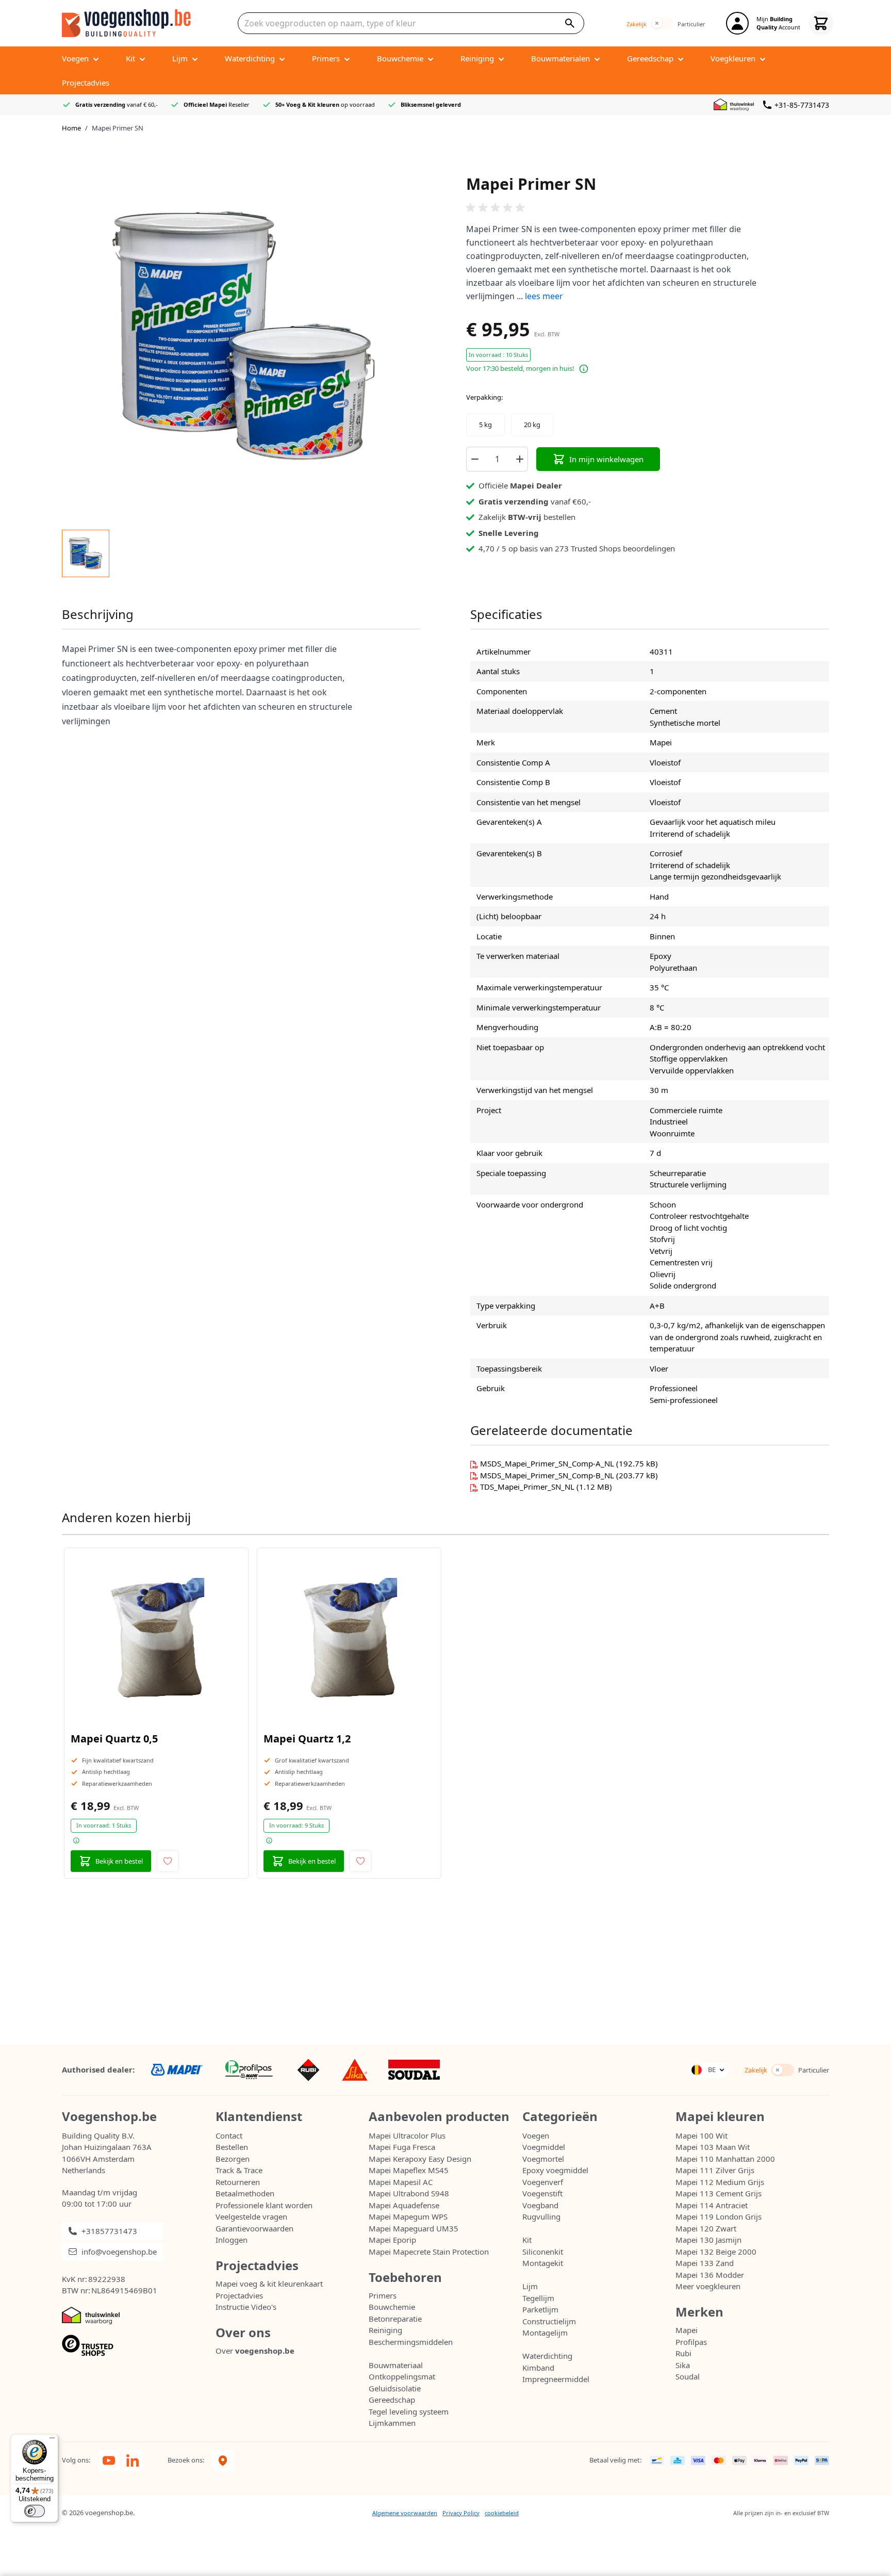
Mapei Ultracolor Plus (407, 2135)
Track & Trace (239, 2170)
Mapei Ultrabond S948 (409, 2193)
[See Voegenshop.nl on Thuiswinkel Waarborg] (736, 105)
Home (71, 128)
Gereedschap (392, 2400)
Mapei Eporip (392, 2240)
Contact (229, 2135)
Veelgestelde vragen (251, 2216)
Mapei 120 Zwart (706, 2228)
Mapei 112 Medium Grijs (720, 2182)
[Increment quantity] (520, 459)
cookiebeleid (502, 2513)
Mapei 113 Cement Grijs (719, 2193)
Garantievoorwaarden (254, 2228)
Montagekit (543, 2263)
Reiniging (385, 2330)
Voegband (540, 2205)
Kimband (538, 2368)
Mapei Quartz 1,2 (307, 1739)
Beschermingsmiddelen (411, 2342)
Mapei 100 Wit (702, 2135)
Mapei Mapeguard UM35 (414, 2228)
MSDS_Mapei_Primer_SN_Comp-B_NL (548, 1475)
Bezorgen (233, 2159)
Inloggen (232, 2240)
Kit (527, 2240)
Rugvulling (541, 2216)
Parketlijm (540, 2309)
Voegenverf (543, 2182)
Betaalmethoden (245, 2193)
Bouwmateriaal (396, 2365)
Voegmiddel (544, 2147)
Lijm (530, 2286)
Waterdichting (547, 2356)
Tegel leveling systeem (409, 2411)
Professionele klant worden (264, 2205)
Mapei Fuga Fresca (402, 2147)
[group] (648, 208)
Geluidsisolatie (395, 2388)
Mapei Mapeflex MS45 (409, 2170)
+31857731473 (109, 2231)
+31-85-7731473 (802, 105)
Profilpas (691, 2342)
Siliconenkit (543, 2252)
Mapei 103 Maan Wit (713, 2147)
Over (255, 2351)
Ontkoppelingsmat (402, 2376)
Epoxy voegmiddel (555, 2170)
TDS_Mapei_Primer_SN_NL (528, 1487)
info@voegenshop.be (119, 2252)
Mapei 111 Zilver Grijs (715, 2170)
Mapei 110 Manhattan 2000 (725, 2159)
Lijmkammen (392, 2423)
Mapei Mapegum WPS (408, 2216)
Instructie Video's (246, 2307)
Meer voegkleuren (708, 2286)
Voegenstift (542, 2193)
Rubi (683, 2353)
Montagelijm (545, 2333)
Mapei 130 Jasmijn (708, 2240)
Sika (683, 2365)
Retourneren (238, 2182)
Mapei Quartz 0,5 (114, 1739)
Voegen (536, 2135)
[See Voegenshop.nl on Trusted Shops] (139, 2346)
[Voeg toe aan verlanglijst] (168, 1861)
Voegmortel (543, 2159)
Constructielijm (549, 2321)
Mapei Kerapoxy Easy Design (420, 2159)
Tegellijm (538, 2298)
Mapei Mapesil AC (401, 2182)
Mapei (687, 2330)
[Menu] (52, 2440)
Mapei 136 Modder (710, 2275)
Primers (383, 2295)
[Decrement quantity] (474, 459)
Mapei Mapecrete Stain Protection (429, 2252)
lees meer (544, 296)
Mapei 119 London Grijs (719, 2216)
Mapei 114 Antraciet (712, 2205)
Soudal (688, 2376)
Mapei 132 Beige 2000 (716, 2252)
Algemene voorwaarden (405, 2513)
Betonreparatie (395, 2319)
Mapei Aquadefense (404, 2205)
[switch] (662, 23)
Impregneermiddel (556, 2379)
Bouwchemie (392, 2307)
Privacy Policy (461, 2513)
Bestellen (232, 2147)
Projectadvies (239, 2295)
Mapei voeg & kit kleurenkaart (269, 2284)
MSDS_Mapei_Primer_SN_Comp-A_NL (548, 1463)
